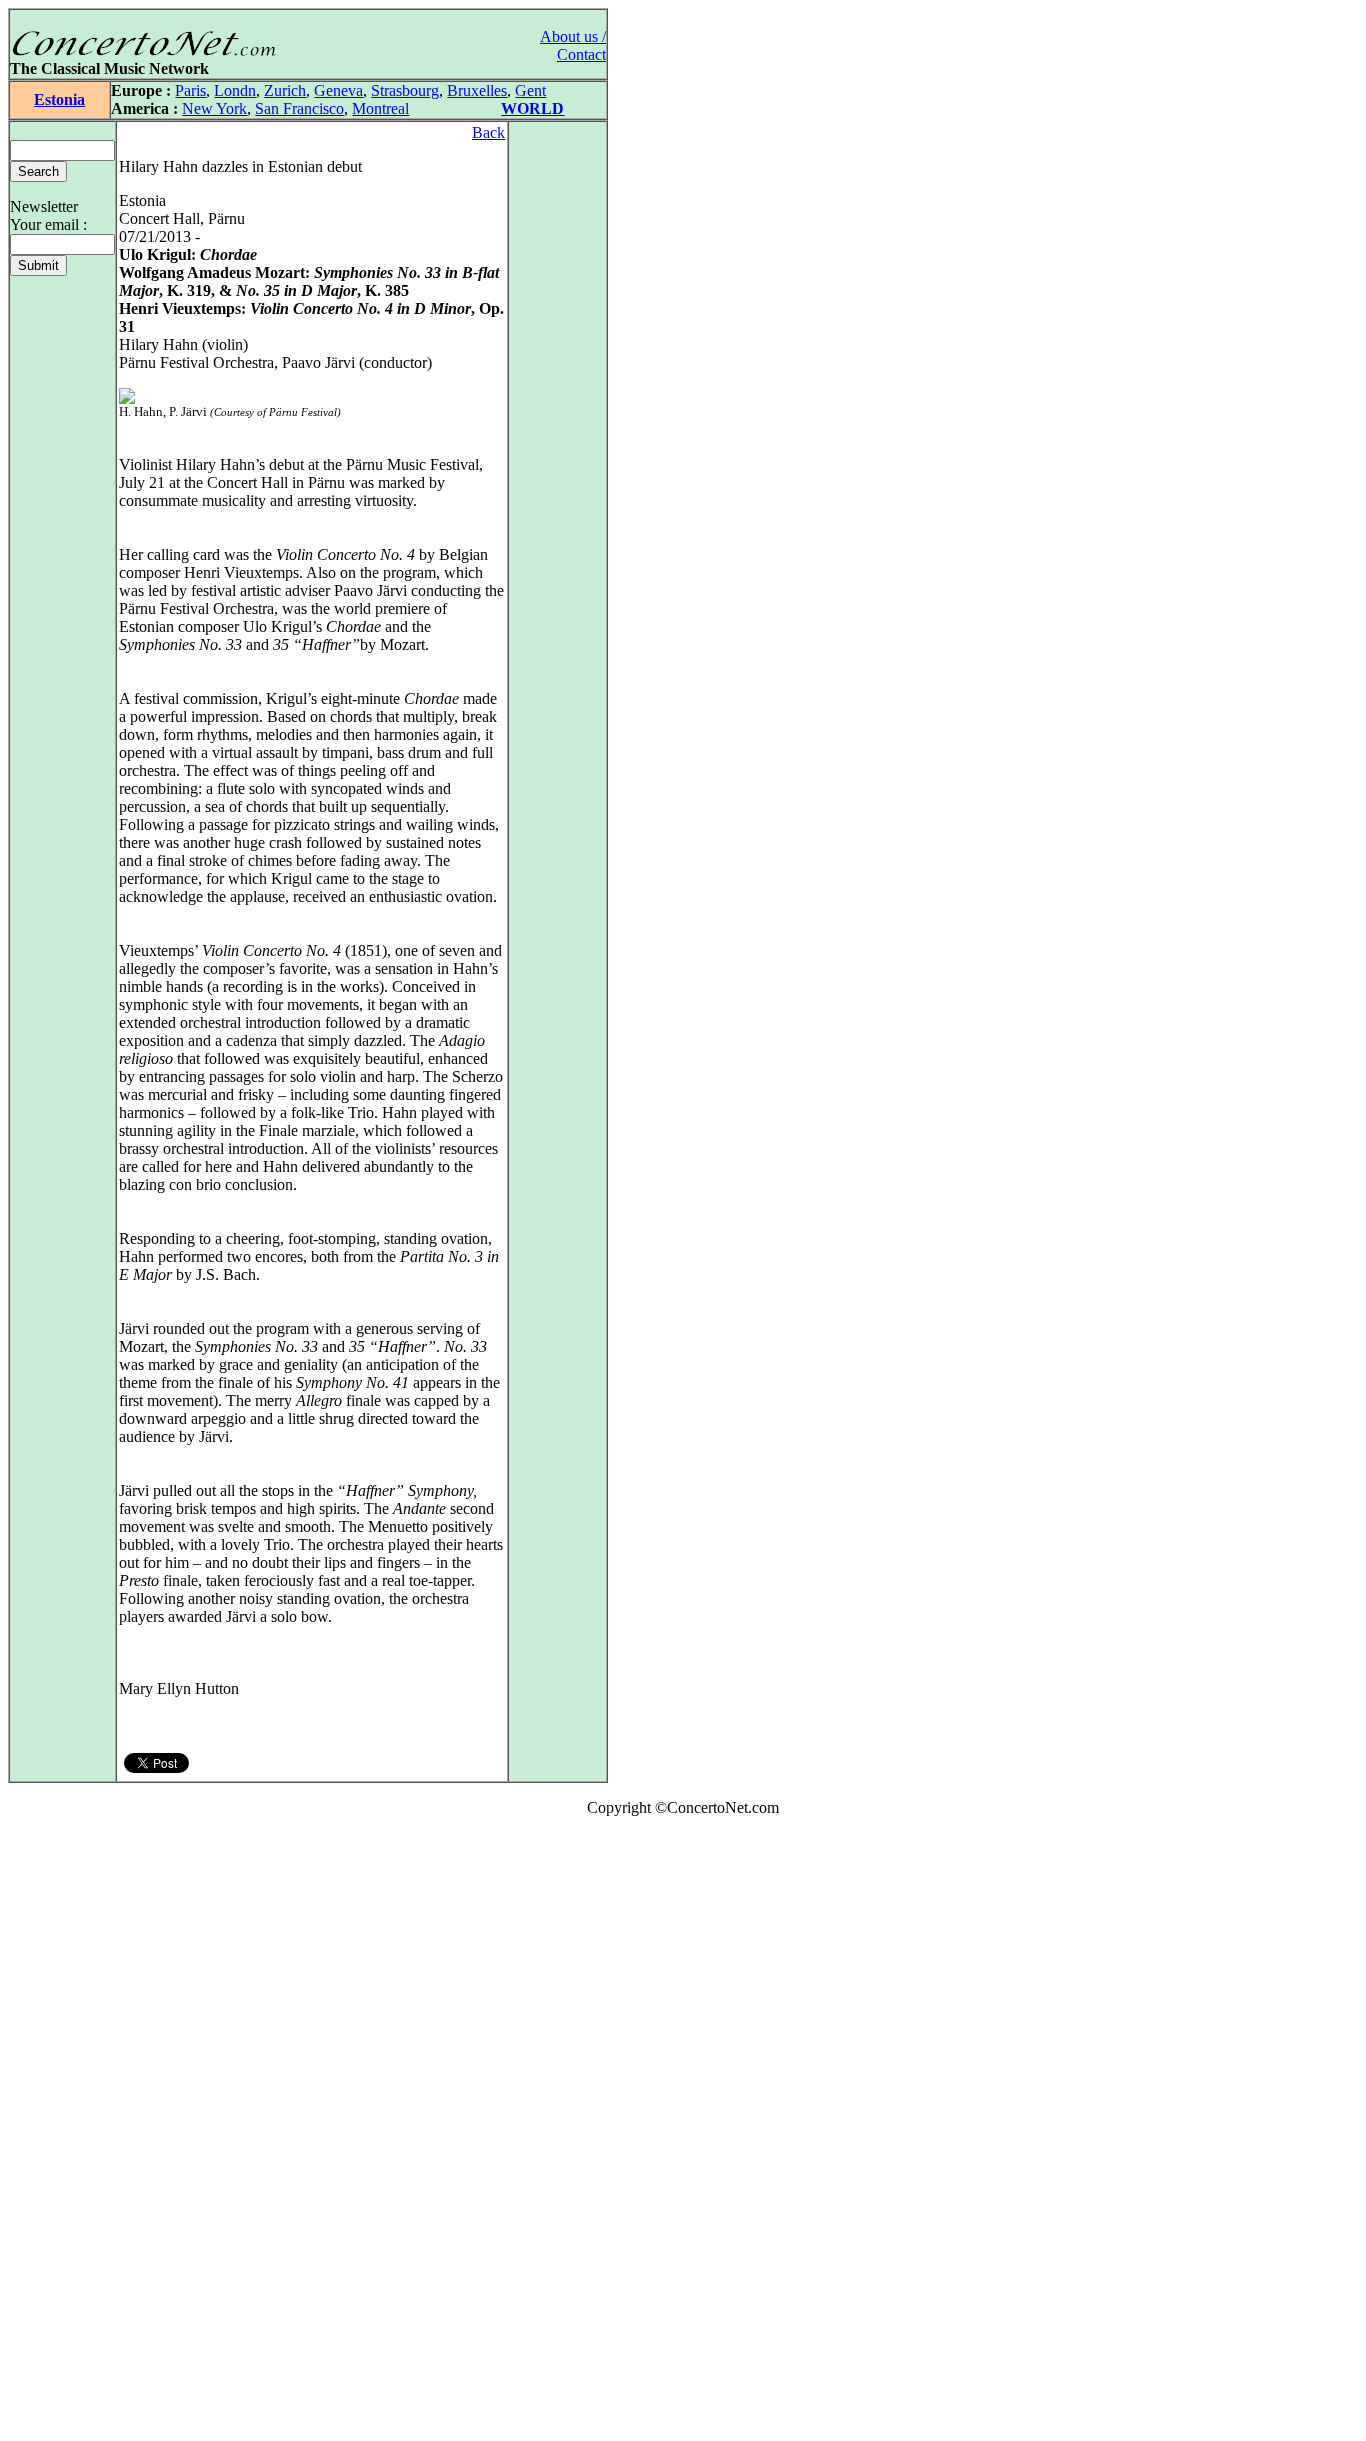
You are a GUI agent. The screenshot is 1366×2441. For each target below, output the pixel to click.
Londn (235, 90)
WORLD (532, 108)
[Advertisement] (68, 2133)
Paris (190, 90)
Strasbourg (405, 90)
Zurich (285, 90)
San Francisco (299, 108)
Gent (530, 90)
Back (488, 132)
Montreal (380, 108)
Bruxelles (477, 90)
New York (214, 108)
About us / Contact (573, 45)
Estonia (59, 99)
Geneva (338, 90)
